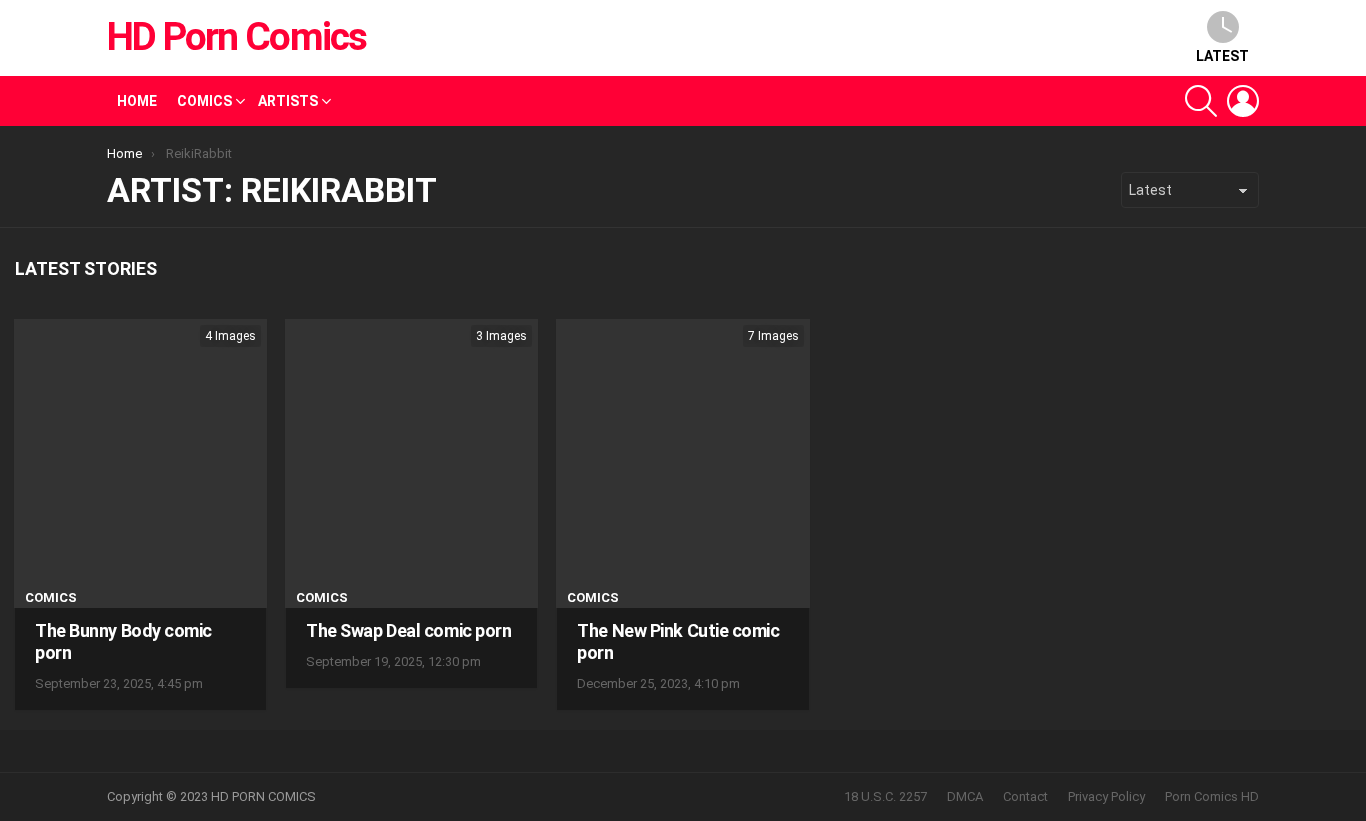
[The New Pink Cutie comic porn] (682, 463)
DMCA (965, 796)
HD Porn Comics (236, 37)
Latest (1222, 56)
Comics (204, 101)
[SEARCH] (1201, 101)
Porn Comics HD (1212, 796)
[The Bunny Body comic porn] (140, 463)
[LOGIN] (1243, 101)
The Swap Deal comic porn (408, 630)
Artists (288, 101)
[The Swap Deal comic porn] (411, 463)
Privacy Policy (1106, 796)
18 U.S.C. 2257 (885, 796)
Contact (1025, 796)
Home (137, 101)
